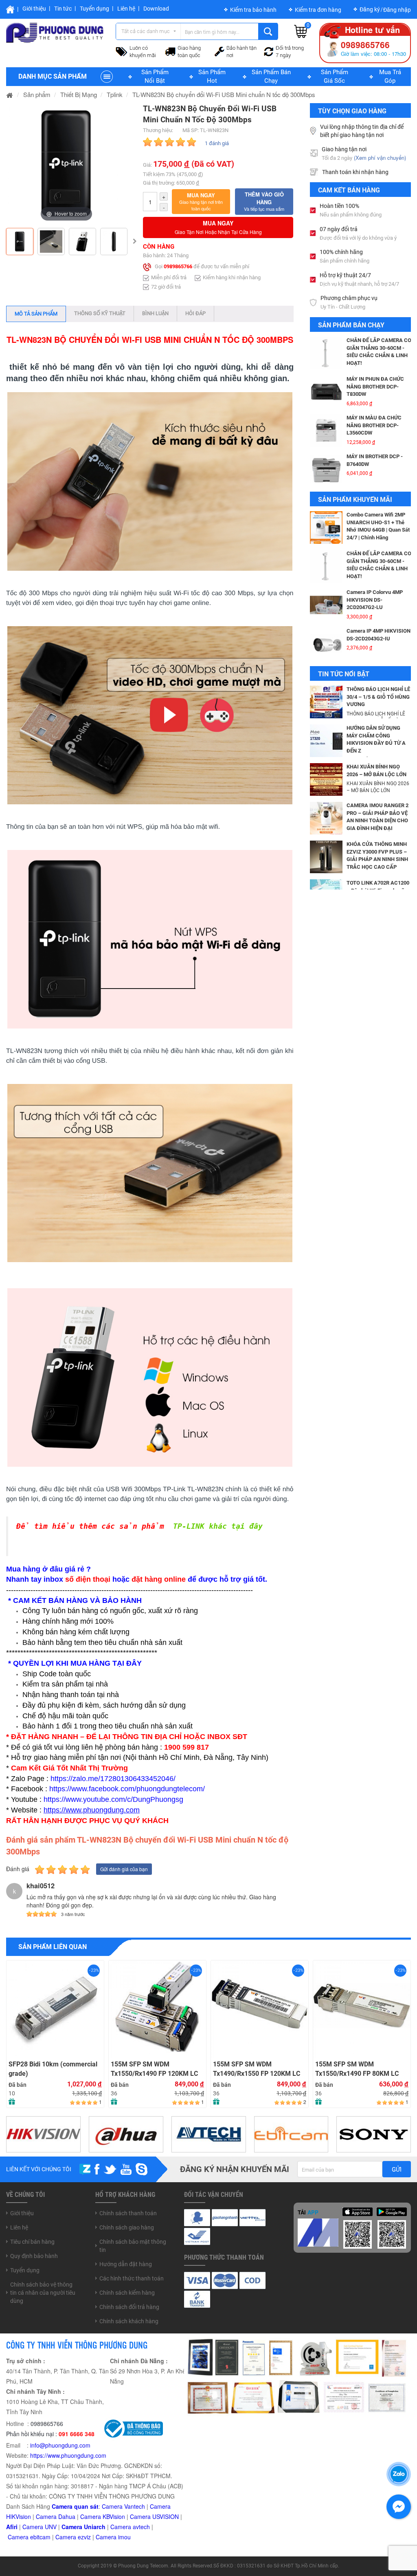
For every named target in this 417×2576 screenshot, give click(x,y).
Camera (122, 2527)
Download (156, 9)
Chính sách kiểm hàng (127, 2293)
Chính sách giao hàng (127, 2227)
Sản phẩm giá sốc (335, 76)
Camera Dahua (56, 2516)
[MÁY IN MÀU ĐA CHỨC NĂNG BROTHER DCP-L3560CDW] (326, 392)
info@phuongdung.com (60, 2445)
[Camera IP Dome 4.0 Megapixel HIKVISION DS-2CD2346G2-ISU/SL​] (326, 644)
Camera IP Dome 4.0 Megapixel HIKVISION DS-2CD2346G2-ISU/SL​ (377, 638)
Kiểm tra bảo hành (253, 10)
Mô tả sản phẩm (36, 314)
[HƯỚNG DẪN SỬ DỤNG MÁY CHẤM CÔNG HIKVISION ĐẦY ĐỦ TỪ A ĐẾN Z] (326, 740)
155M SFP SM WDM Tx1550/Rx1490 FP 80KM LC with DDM (357, 2069)
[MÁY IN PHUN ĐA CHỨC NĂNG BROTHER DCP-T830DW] (326, 353)
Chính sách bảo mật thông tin (133, 2246)
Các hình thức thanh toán (132, 2278)
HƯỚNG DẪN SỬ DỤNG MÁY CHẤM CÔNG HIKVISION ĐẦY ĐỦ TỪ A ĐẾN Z (376, 739)
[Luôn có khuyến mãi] (122, 51)
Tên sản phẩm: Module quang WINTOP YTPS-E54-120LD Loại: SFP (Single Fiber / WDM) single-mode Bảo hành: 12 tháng (150, 1987)
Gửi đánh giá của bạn (124, 1869)
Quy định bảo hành (34, 2256)
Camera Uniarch (83, 2527)
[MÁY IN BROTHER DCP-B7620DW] (326, 469)
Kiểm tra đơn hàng (318, 10)
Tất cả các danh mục (146, 31)
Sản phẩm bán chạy (271, 76)
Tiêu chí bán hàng (32, 2242)
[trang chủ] (10, 94)
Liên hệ (126, 9)
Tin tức (63, 9)
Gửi (397, 2170)
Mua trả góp (390, 76)
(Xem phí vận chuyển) (380, 158)
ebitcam (40, 2537)
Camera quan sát (75, 2506)
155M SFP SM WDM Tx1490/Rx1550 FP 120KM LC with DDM (257, 2069)
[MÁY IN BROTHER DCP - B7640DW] (326, 430)
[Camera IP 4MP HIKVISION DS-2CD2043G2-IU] (326, 605)
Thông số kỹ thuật (100, 313)
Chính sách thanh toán (128, 2213)
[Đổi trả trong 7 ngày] (269, 51)
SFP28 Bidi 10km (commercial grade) (53, 2069)
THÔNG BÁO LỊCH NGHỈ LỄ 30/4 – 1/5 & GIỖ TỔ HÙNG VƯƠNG (378, 697)
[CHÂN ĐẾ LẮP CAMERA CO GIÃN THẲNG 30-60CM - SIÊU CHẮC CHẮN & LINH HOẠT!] (326, 528)
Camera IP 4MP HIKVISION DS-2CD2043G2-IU (379, 596)
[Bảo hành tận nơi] (219, 51)
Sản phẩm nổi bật (155, 76)
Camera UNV (40, 2527)
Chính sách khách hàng (129, 2321)
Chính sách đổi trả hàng (129, 2307)
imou (124, 2537)
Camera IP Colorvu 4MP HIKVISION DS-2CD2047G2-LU (375, 561)
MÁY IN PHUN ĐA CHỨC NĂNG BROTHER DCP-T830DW (375, 348)
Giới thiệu (34, 9)
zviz (86, 2537)
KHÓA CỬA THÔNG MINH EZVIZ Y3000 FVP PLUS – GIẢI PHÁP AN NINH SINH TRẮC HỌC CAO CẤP (377, 855)
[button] (201, 202)
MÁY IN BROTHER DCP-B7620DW (374, 460)
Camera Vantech (123, 2506)
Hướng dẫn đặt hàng (126, 2264)
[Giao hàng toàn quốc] (170, 51)
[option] (66, 163)
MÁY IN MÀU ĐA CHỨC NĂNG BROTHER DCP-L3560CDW (374, 386)
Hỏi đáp (195, 313)
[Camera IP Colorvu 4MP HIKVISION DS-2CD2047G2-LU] (326, 566)
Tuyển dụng (94, 9)
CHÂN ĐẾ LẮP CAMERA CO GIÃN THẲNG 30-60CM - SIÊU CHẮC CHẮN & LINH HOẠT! (379, 526)
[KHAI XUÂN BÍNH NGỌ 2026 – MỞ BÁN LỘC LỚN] (326, 779)
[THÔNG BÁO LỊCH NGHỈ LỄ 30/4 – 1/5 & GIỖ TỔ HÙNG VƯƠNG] (326, 701)
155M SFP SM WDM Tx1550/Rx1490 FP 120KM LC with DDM (154, 2069)
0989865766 (178, 267)
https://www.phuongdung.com (68, 2455)
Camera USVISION (154, 2516)
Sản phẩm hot (212, 76)
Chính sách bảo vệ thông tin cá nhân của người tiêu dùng (43, 2293)
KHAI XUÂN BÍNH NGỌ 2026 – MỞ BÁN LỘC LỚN (376, 770)
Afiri (12, 2527)
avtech (141, 2527)
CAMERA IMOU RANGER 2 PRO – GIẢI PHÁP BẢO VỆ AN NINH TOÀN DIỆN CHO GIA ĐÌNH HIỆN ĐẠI (377, 817)
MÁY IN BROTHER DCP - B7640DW (375, 422)
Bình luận (155, 313)
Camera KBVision (103, 2516)
